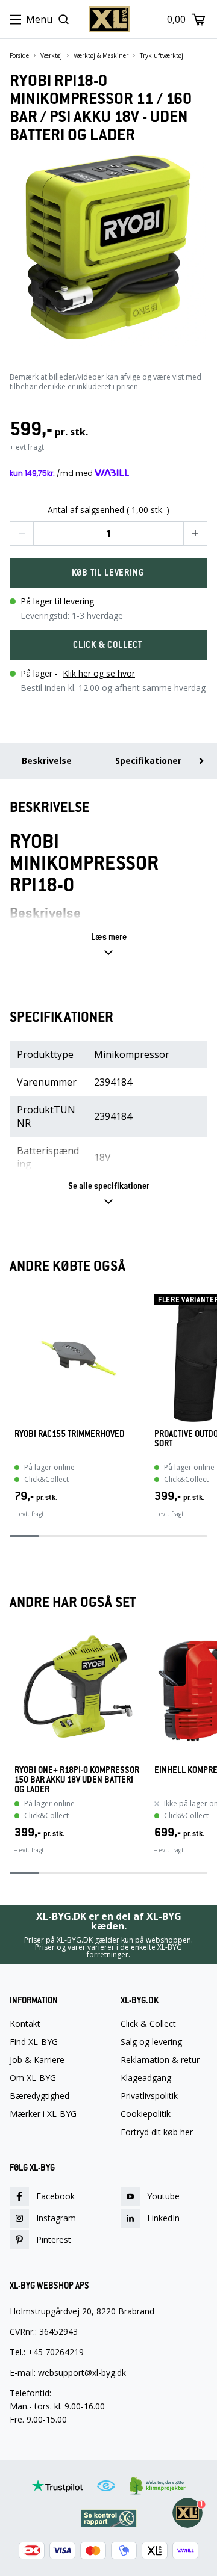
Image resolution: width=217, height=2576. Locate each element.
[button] (22, 533)
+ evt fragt (27, 447)
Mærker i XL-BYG (43, 2114)
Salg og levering (151, 2042)
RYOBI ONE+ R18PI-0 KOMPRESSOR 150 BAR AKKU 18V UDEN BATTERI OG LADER (77, 1780)
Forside (19, 55)
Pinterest (54, 2239)
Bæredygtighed (39, 2096)
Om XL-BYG (33, 2078)
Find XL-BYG (34, 2042)
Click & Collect (148, 2024)
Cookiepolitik (146, 2114)
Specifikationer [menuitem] (148, 761)
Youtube (163, 2196)
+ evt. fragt (29, 1514)
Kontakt (25, 2024)
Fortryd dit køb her (157, 2132)
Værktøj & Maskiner (101, 55)
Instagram (56, 2218)
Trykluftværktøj (162, 55)
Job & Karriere (37, 2060)
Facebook (55, 2196)
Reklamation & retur (160, 2060)
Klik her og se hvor (99, 673)
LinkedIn (163, 2218)
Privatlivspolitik (149, 2096)
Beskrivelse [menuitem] (47, 761)
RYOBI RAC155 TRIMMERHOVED (70, 1434)
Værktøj (51, 55)
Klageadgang (146, 2078)
